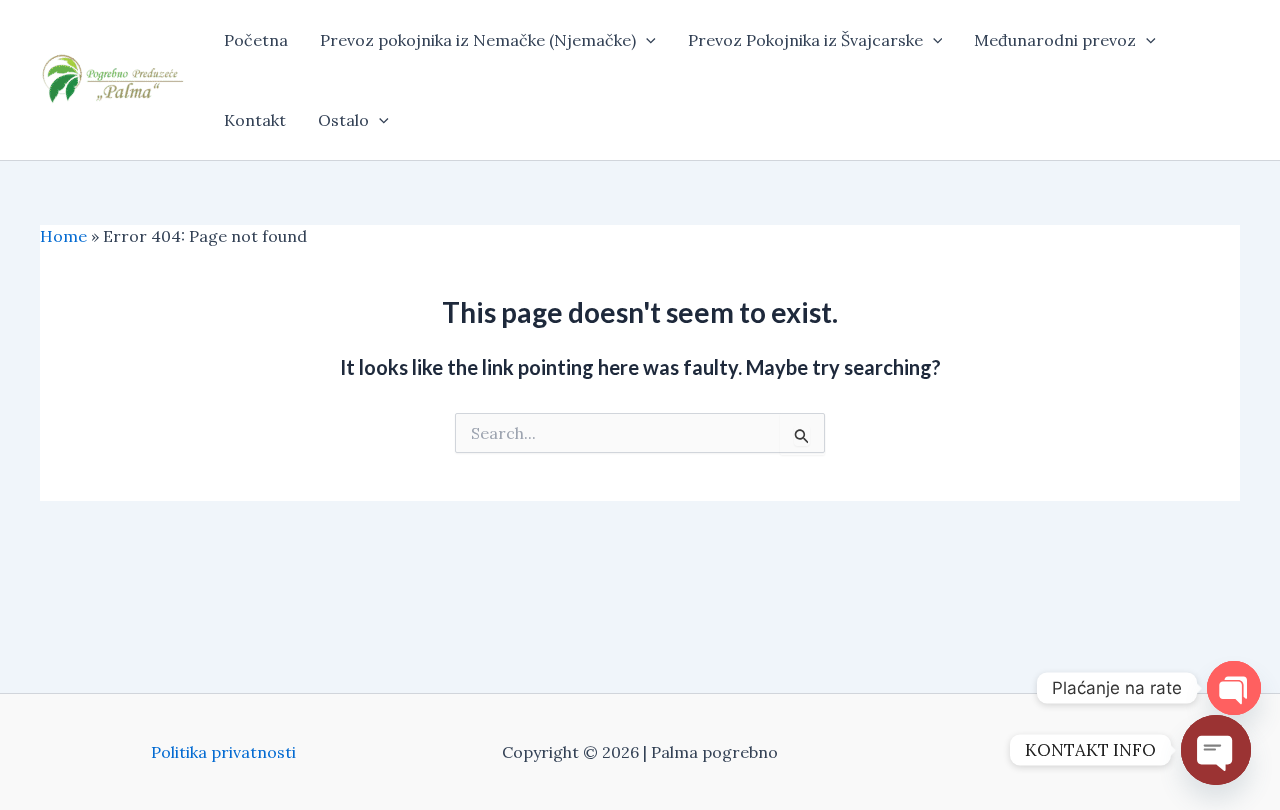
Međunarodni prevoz (1055, 40)
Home (63, 236)
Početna (256, 40)
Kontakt (255, 120)
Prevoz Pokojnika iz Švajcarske (805, 40)
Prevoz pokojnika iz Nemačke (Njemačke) (478, 40)
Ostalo (343, 120)
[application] (646, 40)
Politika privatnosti (223, 752)
